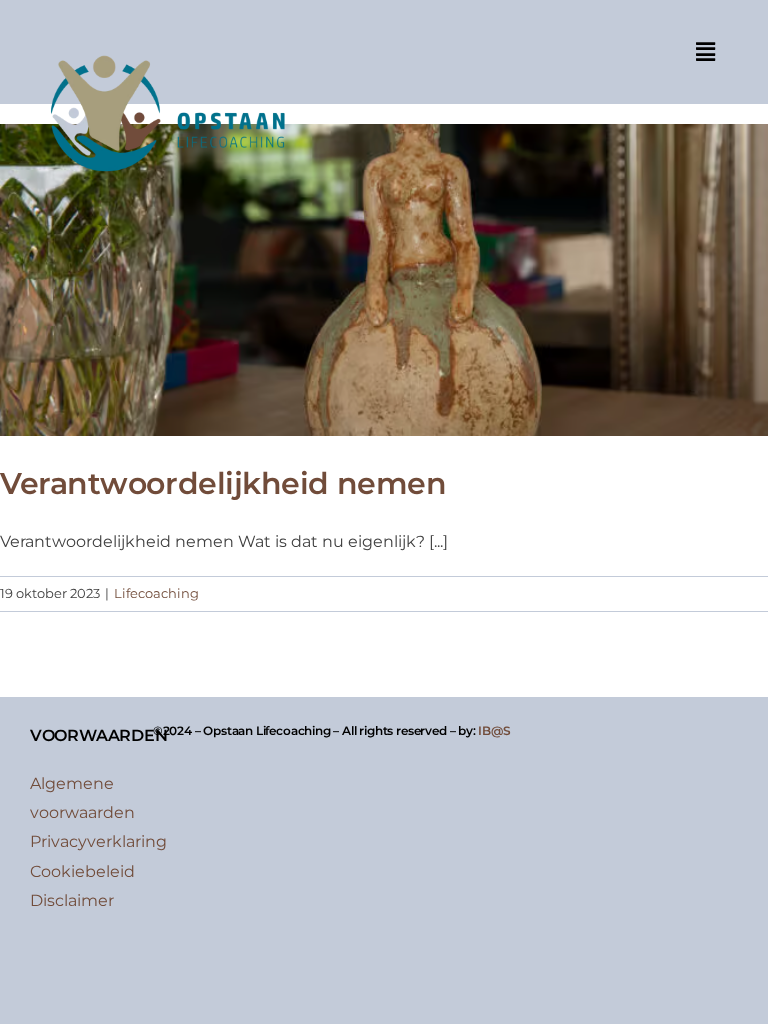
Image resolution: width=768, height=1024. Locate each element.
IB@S (494, 730)
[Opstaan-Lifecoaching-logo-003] (166, 42)
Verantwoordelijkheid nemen (223, 483)
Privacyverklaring (98, 841)
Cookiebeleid (82, 871)
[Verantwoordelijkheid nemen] (384, 280)
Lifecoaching (156, 593)
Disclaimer (72, 900)
